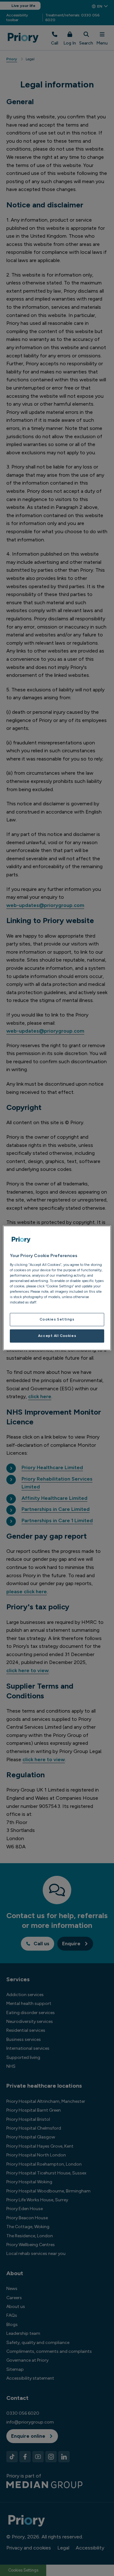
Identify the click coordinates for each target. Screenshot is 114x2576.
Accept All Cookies (57, 1336)
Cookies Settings (57, 1319)
